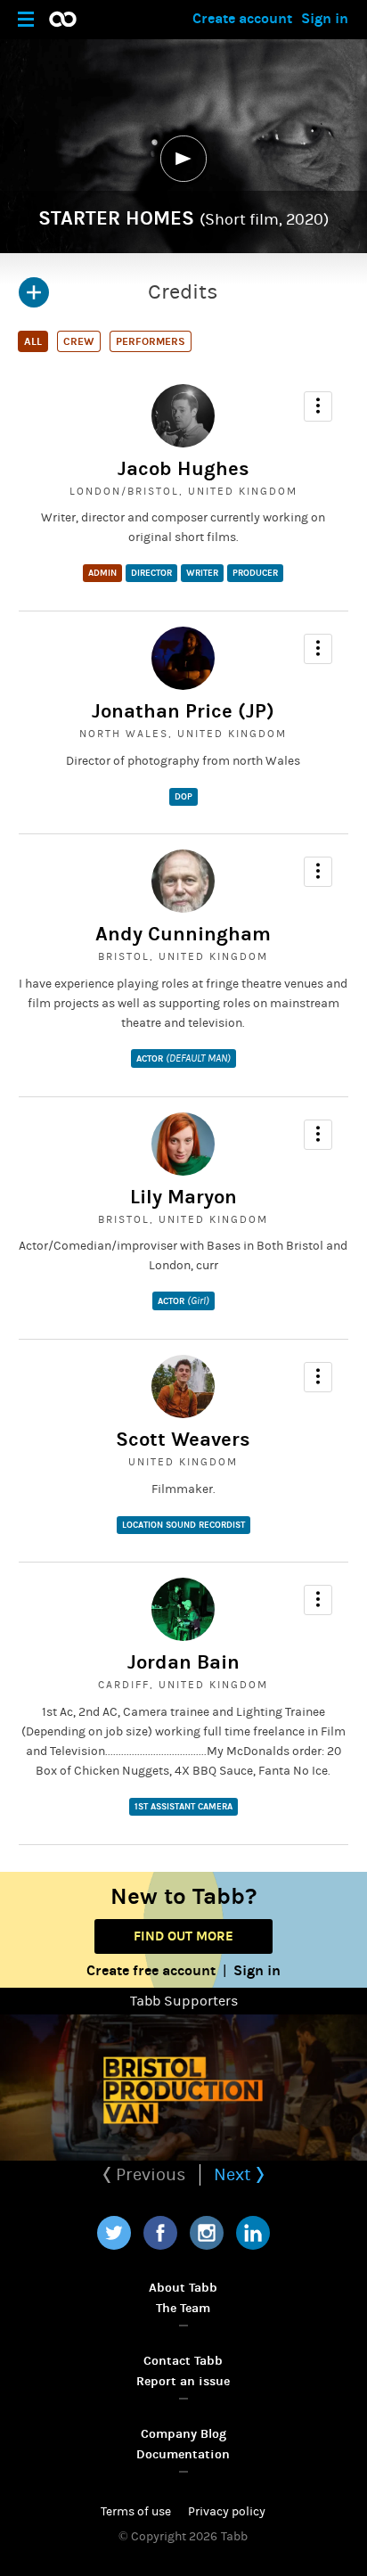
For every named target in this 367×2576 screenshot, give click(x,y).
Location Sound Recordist (183, 1525)
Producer (255, 573)
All (33, 341)
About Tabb (183, 2288)
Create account (242, 18)
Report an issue (183, 2381)
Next (235, 2174)
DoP (183, 797)
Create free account (151, 1970)
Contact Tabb (183, 2361)
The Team (183, 2308)
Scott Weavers (183, 1440)
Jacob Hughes (183, 469)
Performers (151, 341)
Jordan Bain (183, 1662)
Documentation (183, 2454)
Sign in (325, 18)
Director (151, 573)
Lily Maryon (183, 1197)
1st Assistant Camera (183, 1807)
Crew (79, 341)
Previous (149, 2174)
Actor (183, 1058)
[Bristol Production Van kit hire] (183, 2088)
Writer (202, 573)
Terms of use (136, 2512)
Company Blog (183, 2434)
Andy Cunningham (183, 934)
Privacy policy (227, 2512)
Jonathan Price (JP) (183, 711)
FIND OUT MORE (183, 1936)
